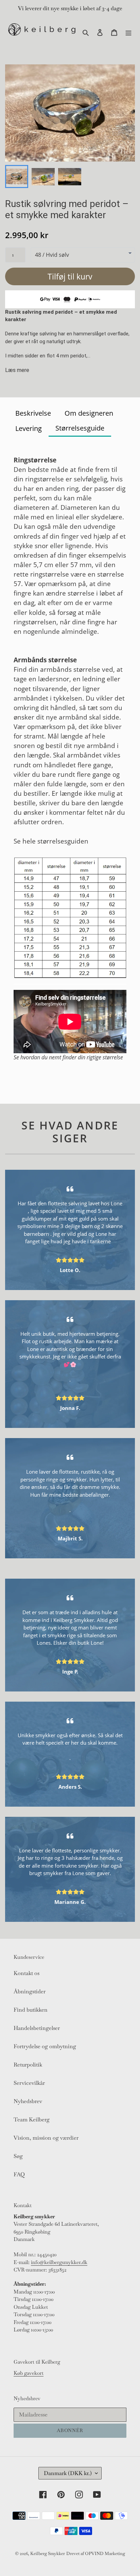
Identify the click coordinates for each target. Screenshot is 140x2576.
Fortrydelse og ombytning (45, 2046)
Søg (18, 2156)
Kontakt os (27, 1973)
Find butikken (31, 2010)
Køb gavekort (29, 2373)
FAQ (19, 2174)
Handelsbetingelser (37, 2028)
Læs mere (17, 370)
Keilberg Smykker (48, 2553)
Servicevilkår (29, 2083)
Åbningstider (30, 1991)
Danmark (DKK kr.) (68, 2473)
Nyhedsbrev (28, 2101)
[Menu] (128, 32)
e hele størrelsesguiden (53, 841)
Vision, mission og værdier (46, 2138)
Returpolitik (28, 2065)
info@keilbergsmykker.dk (59, 2262)
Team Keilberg (32, 2120)
